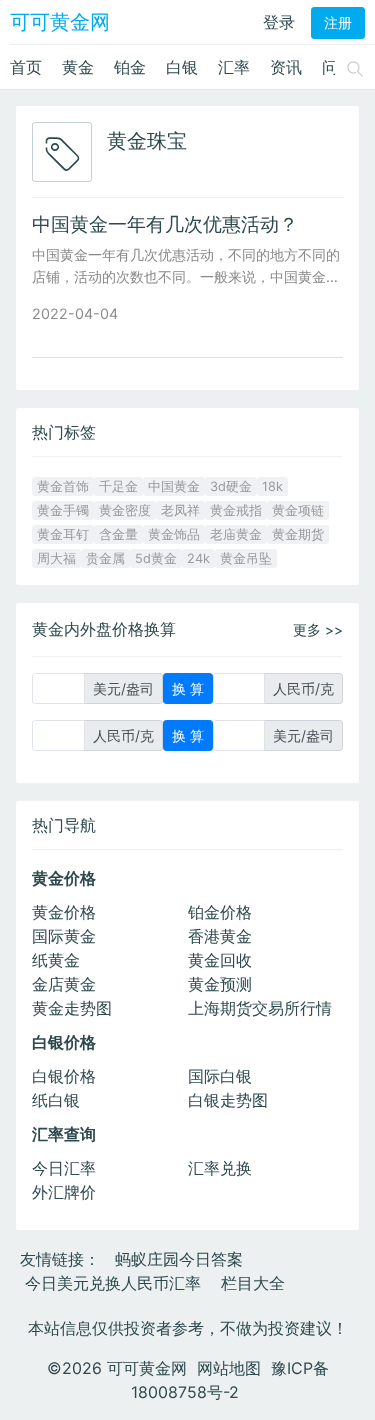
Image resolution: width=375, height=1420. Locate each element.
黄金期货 (298, 534)
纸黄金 (56, 960)
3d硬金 (231, 486)
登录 (279, 22)
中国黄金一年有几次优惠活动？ (165, 224)
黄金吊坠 (246, 558)
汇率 (234, 67)
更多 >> (318, 629)
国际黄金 (64, 936)
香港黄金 (220, 936)
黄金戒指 (236, 510)
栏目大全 (253, 1283)
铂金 (130, 67)
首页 (26, 67)
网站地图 (229, 1368)
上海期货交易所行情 (260, 1008)
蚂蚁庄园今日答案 (179, 1259)
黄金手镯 (63, 510)
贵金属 (105, 558)
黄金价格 (64, 912)
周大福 (56, 558)
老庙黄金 (236, 534)
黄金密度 (125, 510)
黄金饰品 (174, 534)
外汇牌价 (64, 1192)
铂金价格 (220, 912)
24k (198, 558)
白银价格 (64, 1076)
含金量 (118, 534)
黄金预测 (220, 984)
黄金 (78, 67)
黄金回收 (220, 960)
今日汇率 (64, 1168)
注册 (338, 23)
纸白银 (56, 1100)
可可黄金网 (60, 22)
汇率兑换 (220, 1168)
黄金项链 (298, 510)
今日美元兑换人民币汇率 (113, 1283)
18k (272, 486)
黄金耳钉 (63, 534)
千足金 (118, 486)
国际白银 (220, 1076)
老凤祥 (180, 510)
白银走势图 (228, 1100)
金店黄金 (64, 984)
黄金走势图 (72, 1008)
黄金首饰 (63, 486)
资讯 (286, 67)
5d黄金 (156, 558)
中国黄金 (174, 486)
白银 (182, 67)
